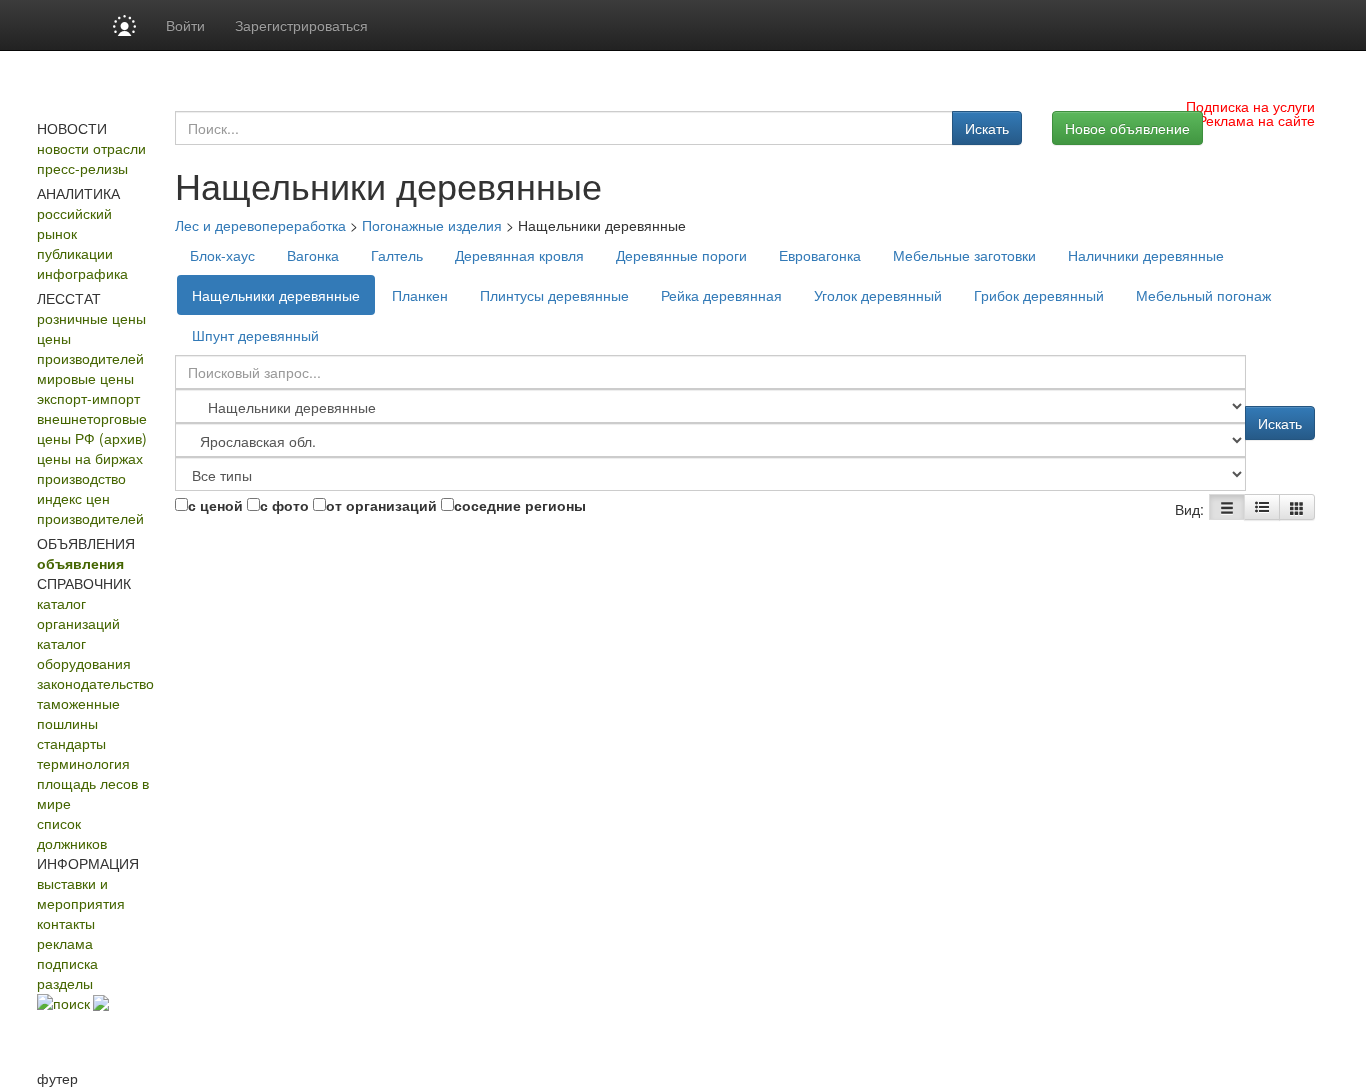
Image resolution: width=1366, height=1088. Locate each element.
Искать (987, 128)
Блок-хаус (222, 255)
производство (81, 478)
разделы (65, 983)
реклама (65, 943)
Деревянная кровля (519, 255)
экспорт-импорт (88, 398)
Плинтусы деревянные (554, 295)
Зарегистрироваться (301, 25)
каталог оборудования (84, 653)
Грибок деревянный (1039, 295)
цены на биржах (90, 458)
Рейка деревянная (721, 295)
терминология (83, 763)
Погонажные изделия (432, 225)
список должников (72, 833)
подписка (67, 963)
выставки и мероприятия (81, 893)
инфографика (82, 273)
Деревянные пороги (681, 255)
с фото (284, 505)
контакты (66, 923)
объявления (80, 563)
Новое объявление (1127, 128)
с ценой (215, 505)
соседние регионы (520, 505)
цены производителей (90, 348)
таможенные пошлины (78, 713)
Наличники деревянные (1146, 255)
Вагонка (313, 255)
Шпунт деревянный (255, 335)
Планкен (420, 295)
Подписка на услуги (1250, 106)
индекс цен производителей (90, 508)
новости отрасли (91, 148)
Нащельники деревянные (276, 295)
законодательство (95, 683)
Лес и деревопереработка (260, 225)
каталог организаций (78, 613)
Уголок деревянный (878, 295)
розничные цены (91, 318)
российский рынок (74, 223)
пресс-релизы (82, 168)
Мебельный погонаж (1203, 295)
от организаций (381, 505)
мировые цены (85, 378)
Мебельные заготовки (964, 255)
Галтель (397, 255)
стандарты (71, 743)
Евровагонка (820, 255)
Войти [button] (185, 25)
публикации (75, 253)
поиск (71, 1003)
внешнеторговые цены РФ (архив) (92, 428)
